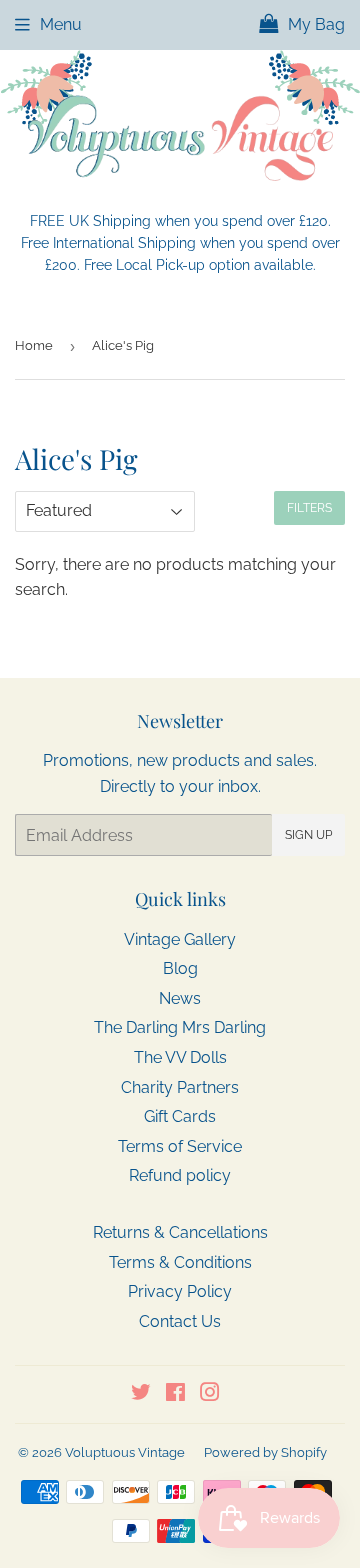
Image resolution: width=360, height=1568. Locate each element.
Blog (180, 968)
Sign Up (308, 835)
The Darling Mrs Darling (180, 1027)
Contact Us (180, 1321)
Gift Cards (180, 1116)
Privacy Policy (180, 1291)
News (180, 998)
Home (34, 345)
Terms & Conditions (180, 1262)
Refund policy (180, 1175)
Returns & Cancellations (180, 1232)
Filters (309, 508)
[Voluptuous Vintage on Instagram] (210, 1394)
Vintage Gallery (180, 939)
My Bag (314, 24)
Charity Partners (180, 1087)
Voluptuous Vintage (125, 1452)
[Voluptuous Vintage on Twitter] (141, 1394)
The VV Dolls (180, 1057)
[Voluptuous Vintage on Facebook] (175, 1394)
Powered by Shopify (265, 1452)
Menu (61, 24)
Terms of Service (180, 1146)
